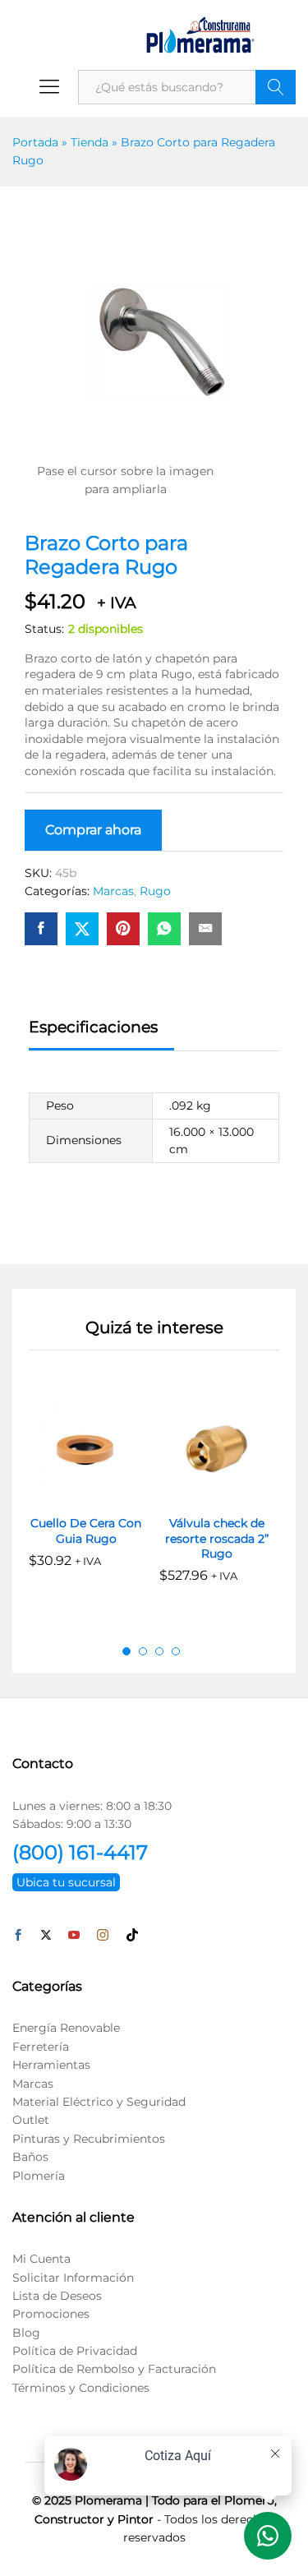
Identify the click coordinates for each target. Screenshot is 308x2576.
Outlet (31, 2120)
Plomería (39, 2176)
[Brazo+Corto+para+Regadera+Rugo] (82, 929)
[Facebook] (18, 1936)
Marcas (113, 891)
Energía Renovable (66, 2028)
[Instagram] (103, 1936)
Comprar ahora (93, 830)
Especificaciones (93, 1027)
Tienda (90, 142)
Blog (26, 2333)
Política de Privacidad (75, 2351)
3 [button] (159, 1651)
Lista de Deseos (57, 2296)
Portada (35, 142)
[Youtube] (74, 1936)
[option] (86, 1491)
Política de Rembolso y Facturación (114, 2369)
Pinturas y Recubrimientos (89, 2139)
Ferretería (41, 2047)
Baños (30, 2157)
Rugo (155, 891)
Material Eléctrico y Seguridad (99, 2102)
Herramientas (51, 2065)
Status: (44, 629)
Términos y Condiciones (81, 2388)
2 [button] (143, 1651)
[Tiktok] (132, 1936)
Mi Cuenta (41, 2259)
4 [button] (176, 1651)
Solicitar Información (73, 2278)
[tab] (101, 1034)
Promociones (51, 2314)
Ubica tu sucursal (66, 1882)
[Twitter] (46, 1936)
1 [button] (126, 1651)
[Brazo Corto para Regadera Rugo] (41, 929)
